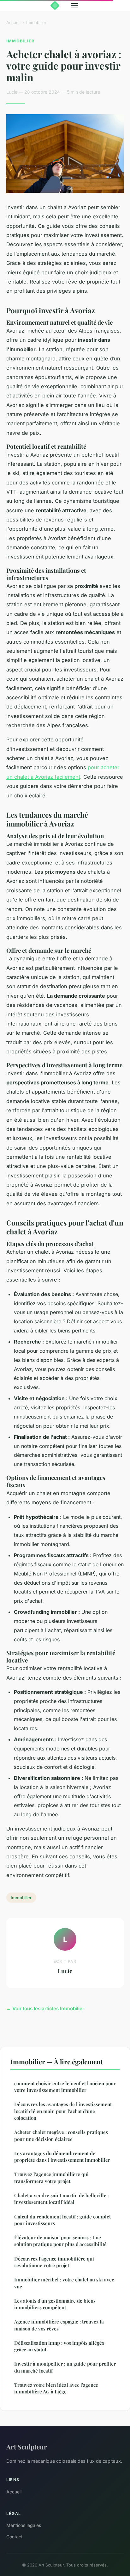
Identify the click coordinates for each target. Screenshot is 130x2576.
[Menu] (74, 6)
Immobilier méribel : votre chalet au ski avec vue (64, 2283)
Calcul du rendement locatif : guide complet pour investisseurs (62, 2220)
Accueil (13, 22)
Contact (15, 2537)
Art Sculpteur (27, 2447)
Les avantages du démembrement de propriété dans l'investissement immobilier (62, 2157)
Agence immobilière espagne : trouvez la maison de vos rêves (59, 2325)
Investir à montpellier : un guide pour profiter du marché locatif (65, 2367)
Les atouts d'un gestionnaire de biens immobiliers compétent (55, 2304)
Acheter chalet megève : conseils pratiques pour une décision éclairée (61, 2135)
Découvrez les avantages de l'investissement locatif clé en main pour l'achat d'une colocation (63, 2111)
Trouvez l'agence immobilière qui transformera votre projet (51, 2177)
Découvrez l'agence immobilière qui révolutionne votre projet (54, 2262)
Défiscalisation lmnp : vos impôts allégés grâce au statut (59, 2346)
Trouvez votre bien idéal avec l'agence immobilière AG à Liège (56, 2388)
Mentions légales (24, 2525)
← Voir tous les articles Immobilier (45, 2008)
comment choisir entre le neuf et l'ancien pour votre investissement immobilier (65, 2087)
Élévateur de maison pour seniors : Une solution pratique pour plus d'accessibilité (60, 2241)
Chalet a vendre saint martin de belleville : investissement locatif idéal (62, 2199)
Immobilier (36, 22)
